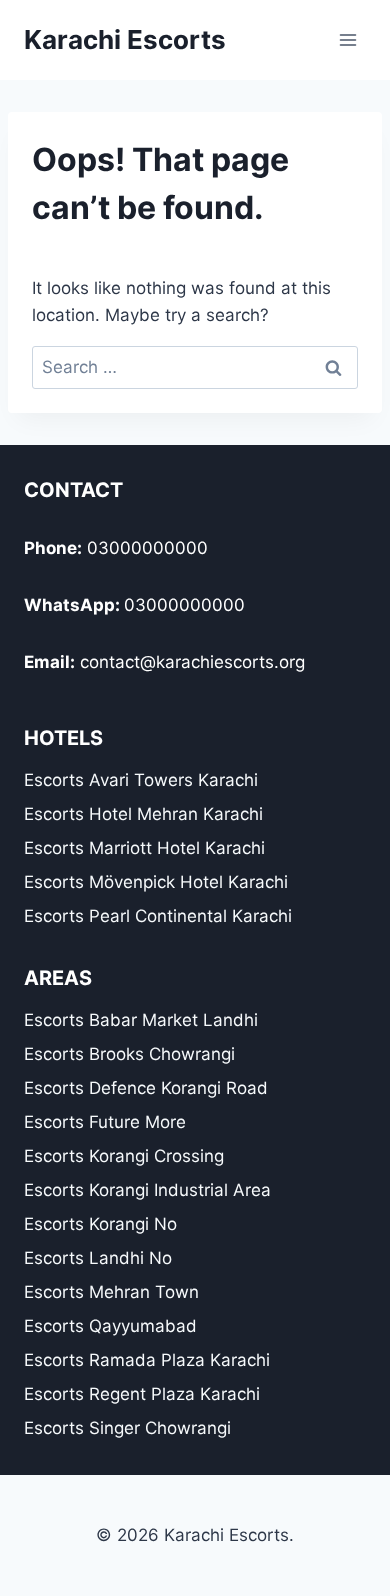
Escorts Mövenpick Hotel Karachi (156, 882)
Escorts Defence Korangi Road (146, 1088)
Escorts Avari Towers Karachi (141, 780)
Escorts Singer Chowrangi (127, 1428)
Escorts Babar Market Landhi (141, 1020)
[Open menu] (347, 39)
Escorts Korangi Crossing (124, 1156)
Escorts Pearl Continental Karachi (158, 916)
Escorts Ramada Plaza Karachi (147, 1360)
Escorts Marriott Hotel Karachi (144, 848)
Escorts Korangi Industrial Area (147, 1190)
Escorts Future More (105, 1122)
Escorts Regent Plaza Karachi (142, 1394)
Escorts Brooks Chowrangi (129, 1054)
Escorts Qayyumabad (110, 1326)
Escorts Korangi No (100, 1224)
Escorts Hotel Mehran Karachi (143, 814)
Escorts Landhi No (98, 1258)
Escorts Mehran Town (111, 1292)
